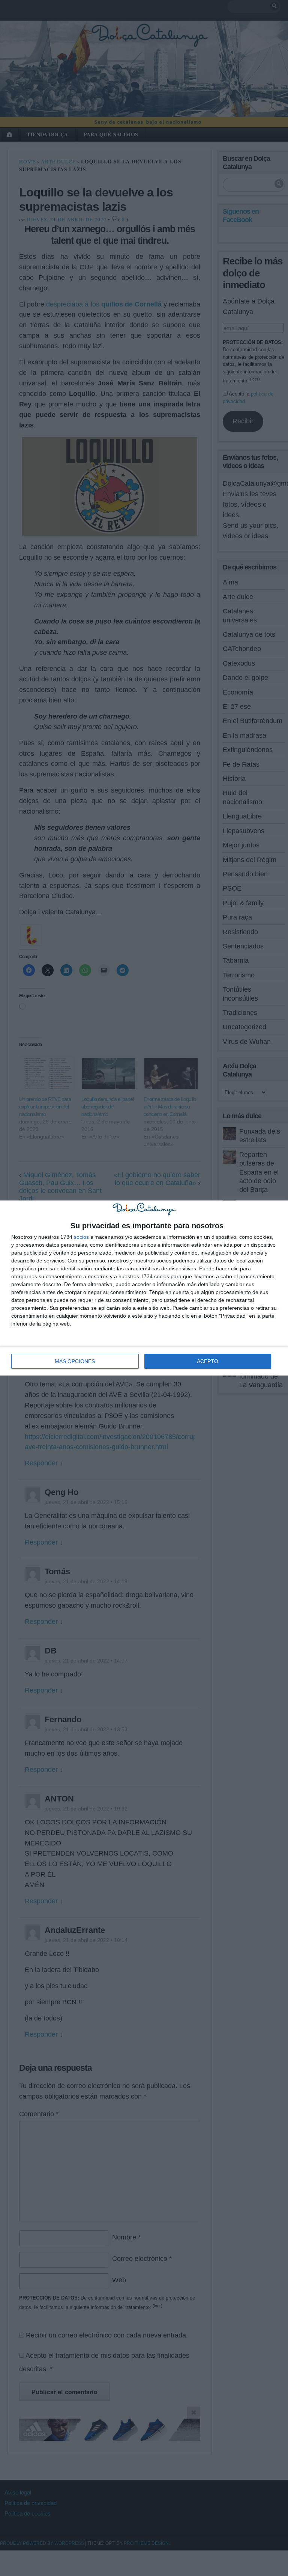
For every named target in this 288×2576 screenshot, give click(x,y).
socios (81, 1237)
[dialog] (144, 1288)
